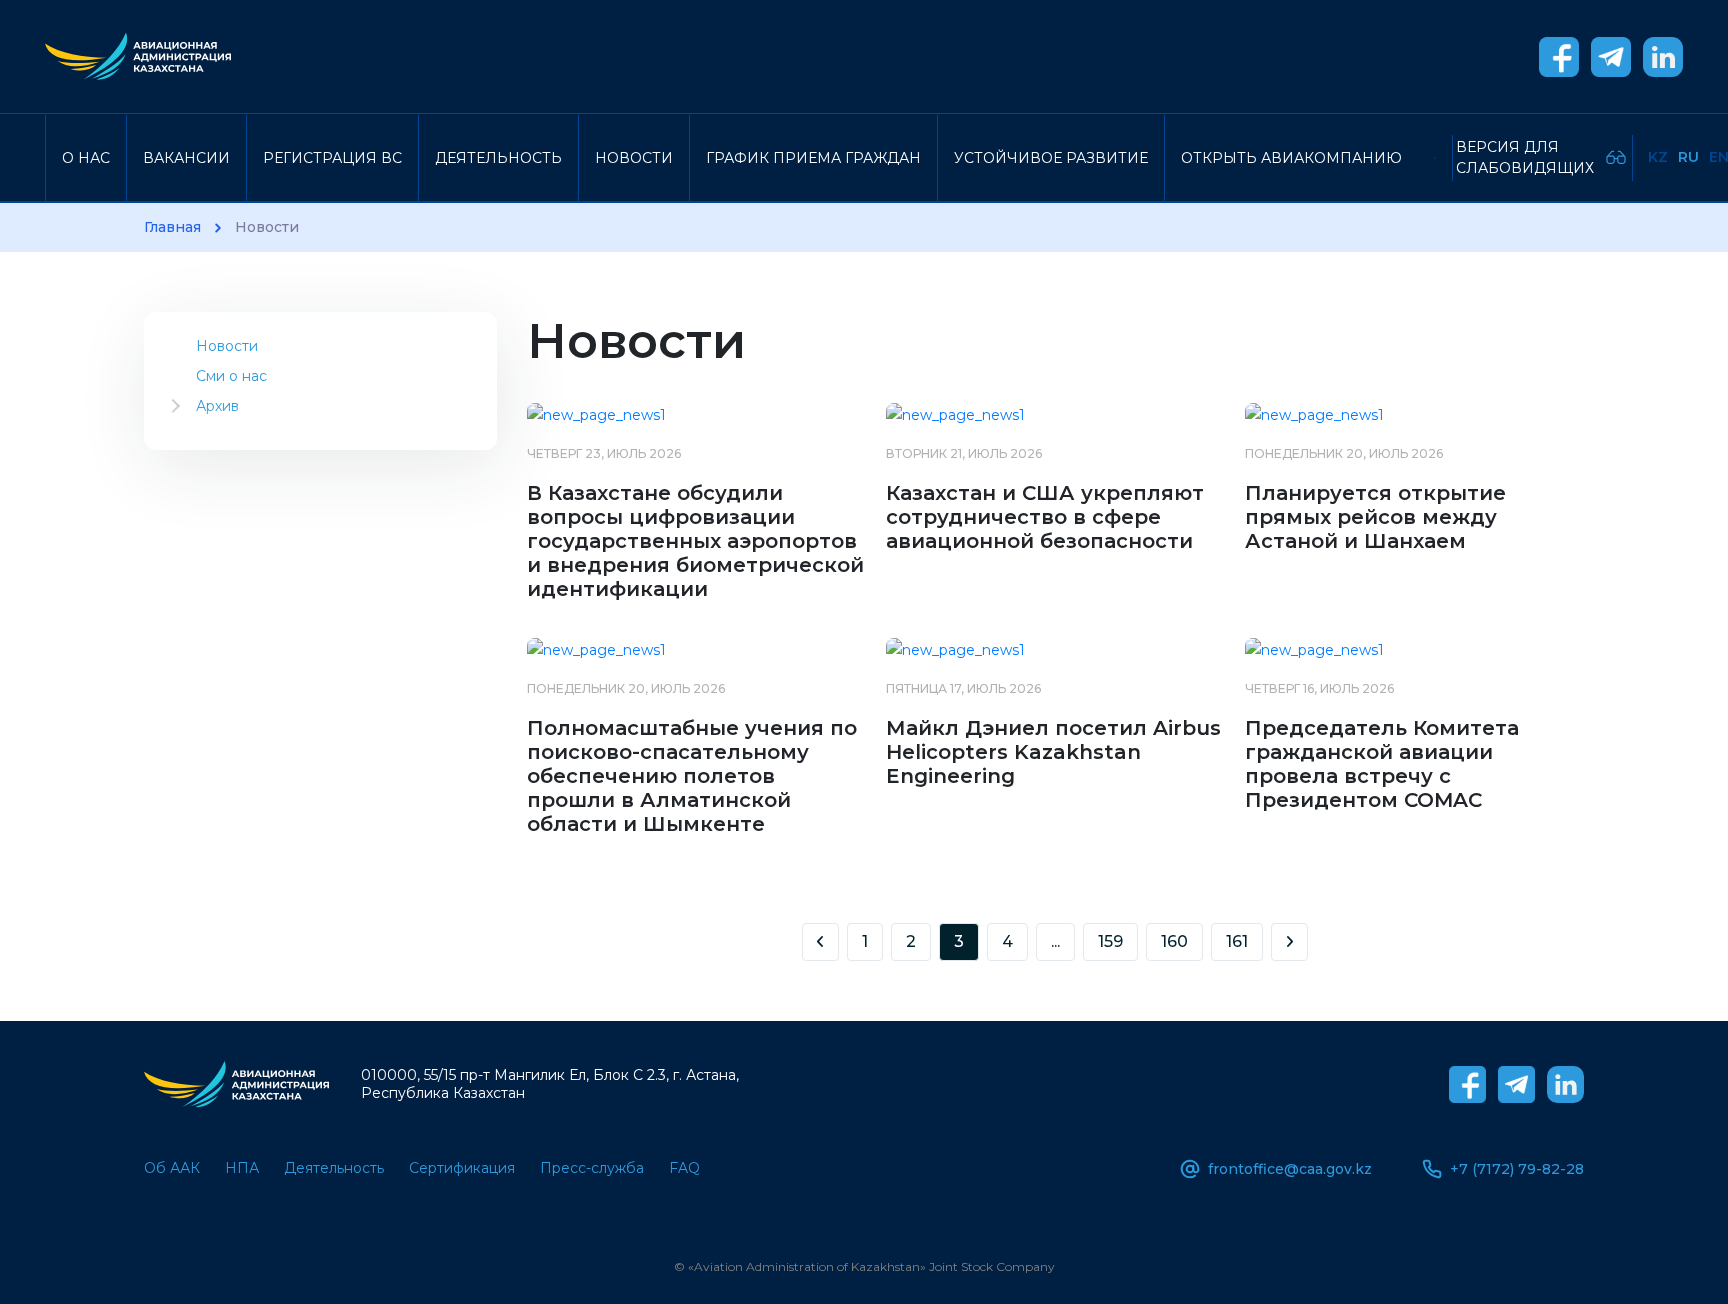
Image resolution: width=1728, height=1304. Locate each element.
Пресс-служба (592, 1168)
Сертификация (462, 1168)
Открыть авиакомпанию (1291, 158)
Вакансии (186, 158)
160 (1174, 941)
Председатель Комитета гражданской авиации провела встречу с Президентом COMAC (1382, 764)
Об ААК (172, 1168)
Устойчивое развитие (1051, 158)
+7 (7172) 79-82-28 (1517, 1169)
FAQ (684, 1168)
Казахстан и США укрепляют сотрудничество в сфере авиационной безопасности (1045, 517)
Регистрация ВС (332, 158)
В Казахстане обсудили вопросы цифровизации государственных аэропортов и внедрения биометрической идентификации (695, 541)
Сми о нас (231, 376)
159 (1110, 941)
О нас (86, 158)
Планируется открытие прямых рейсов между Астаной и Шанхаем (1375, 517)
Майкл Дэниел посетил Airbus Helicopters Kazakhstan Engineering (1053, 752)
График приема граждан (813, 158)
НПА (242, 1168)
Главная (172, 227)
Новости (634, 158)
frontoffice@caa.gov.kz (1290, 1169)
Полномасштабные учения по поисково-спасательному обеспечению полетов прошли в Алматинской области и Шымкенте (692, 776)
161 (1237, 941)
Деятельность (498, 158)
